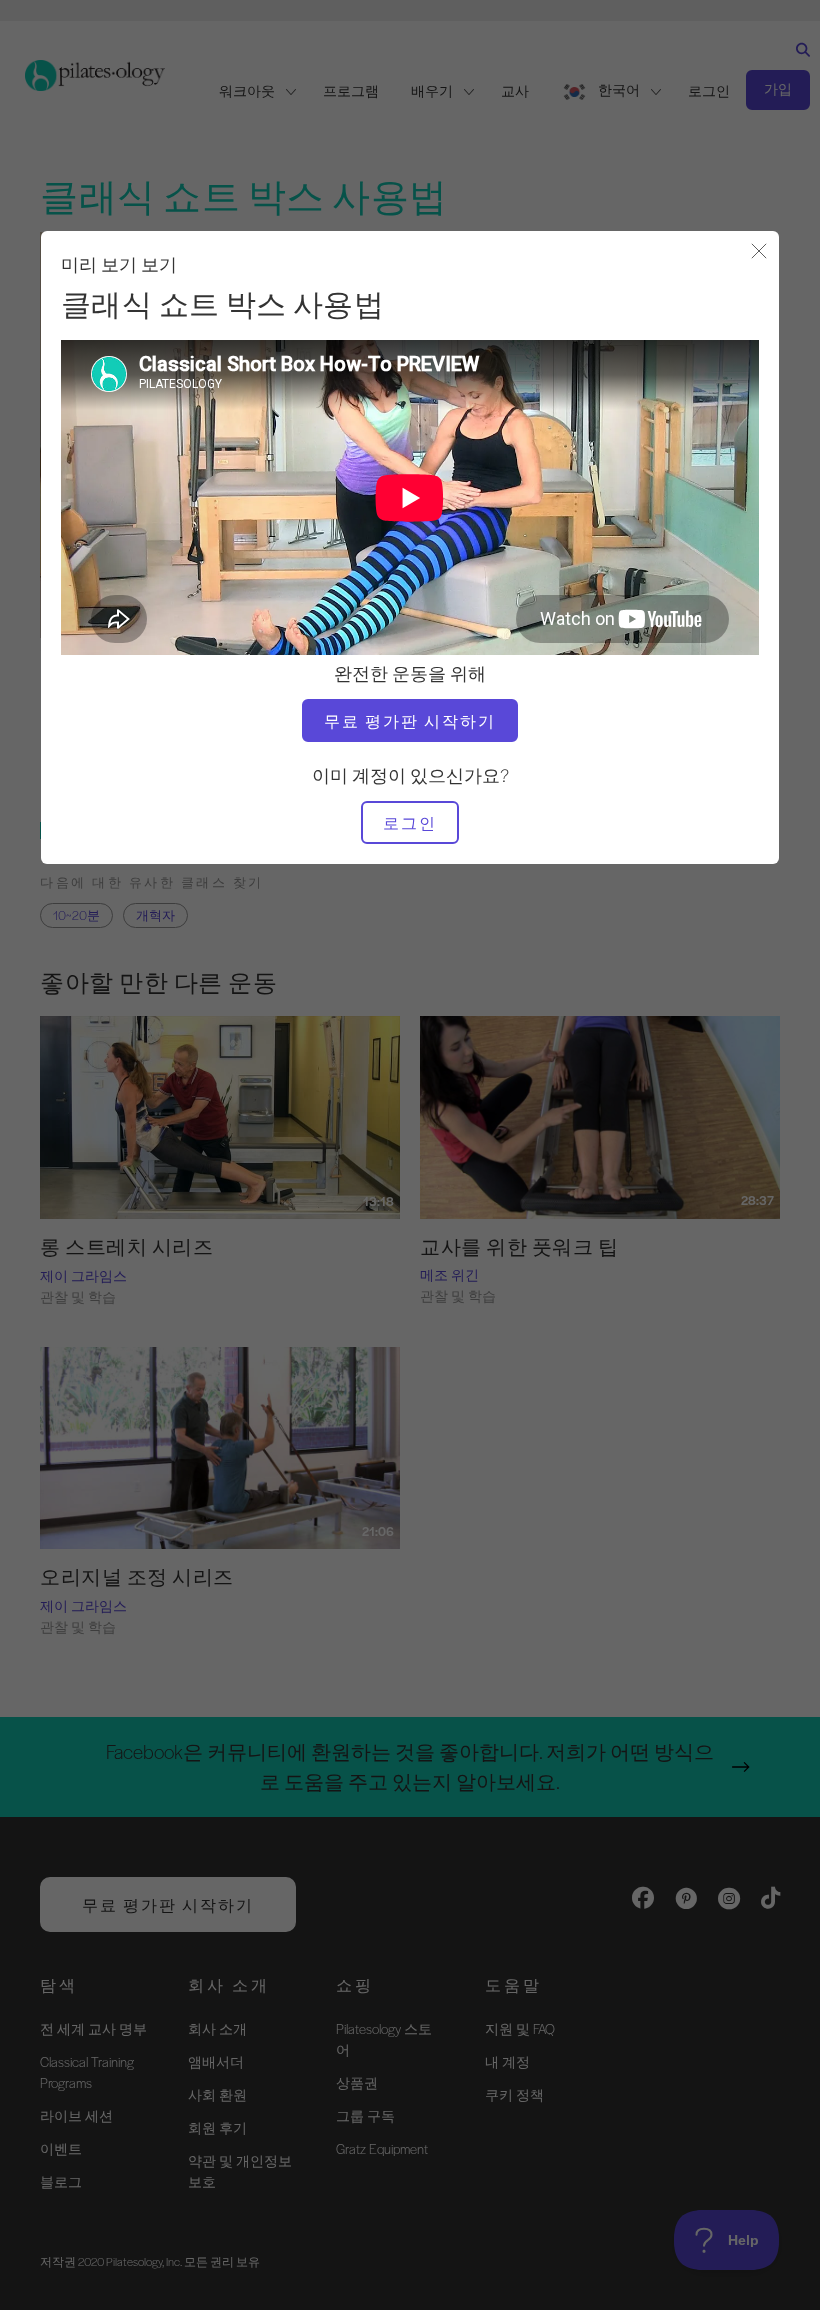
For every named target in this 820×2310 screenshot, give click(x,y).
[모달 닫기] (759, 252)
